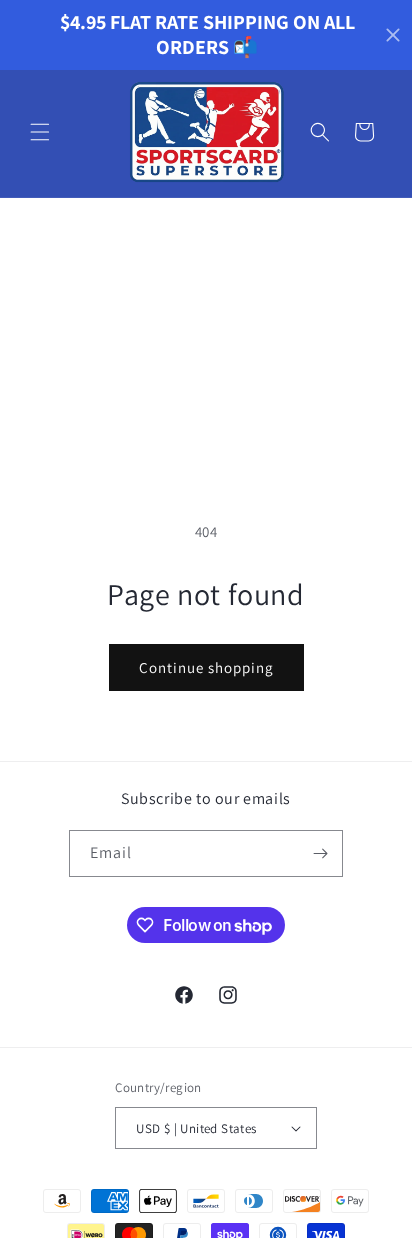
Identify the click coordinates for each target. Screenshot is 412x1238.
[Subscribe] (320, 853)
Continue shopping (206, 667)
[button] (40, 132)
